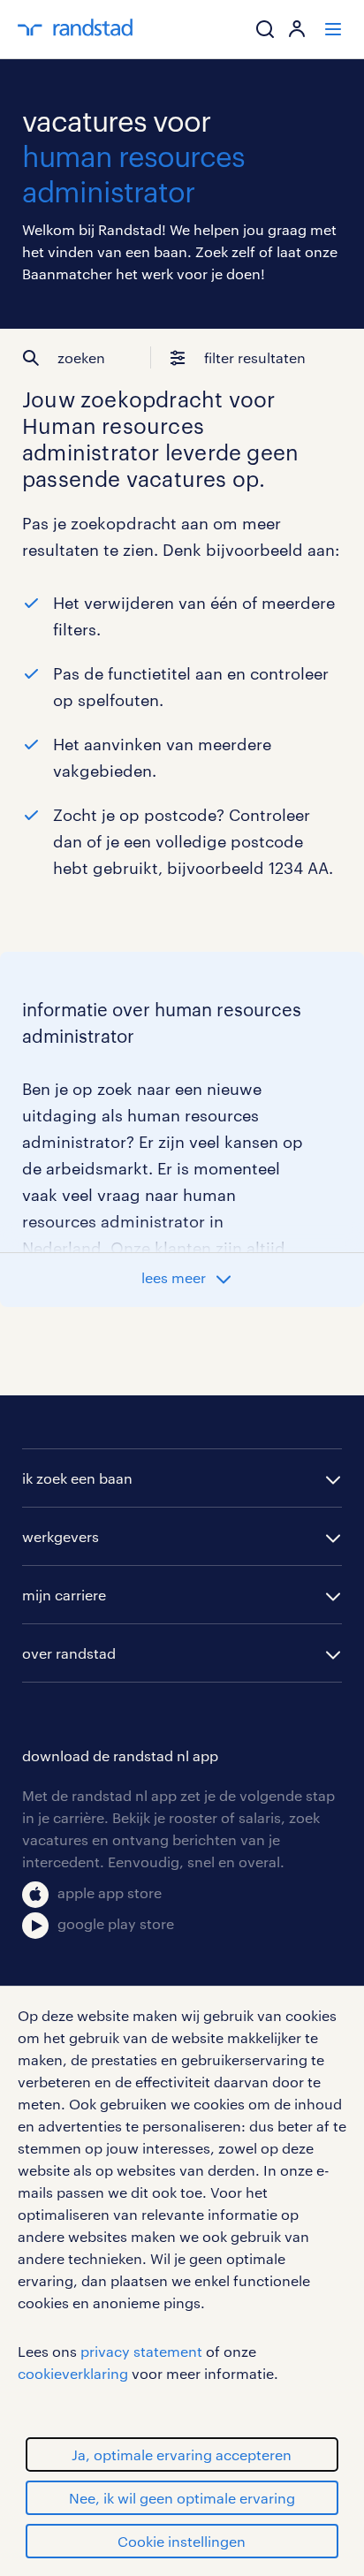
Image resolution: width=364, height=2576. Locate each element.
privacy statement (141, 2351)
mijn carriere (64, 1595)
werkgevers (61, 1536)
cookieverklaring (73, 2373)
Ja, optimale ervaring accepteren (182, 2454)
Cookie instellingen (182, 2541)
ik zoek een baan (77, 1478)
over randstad (69, 1653)
